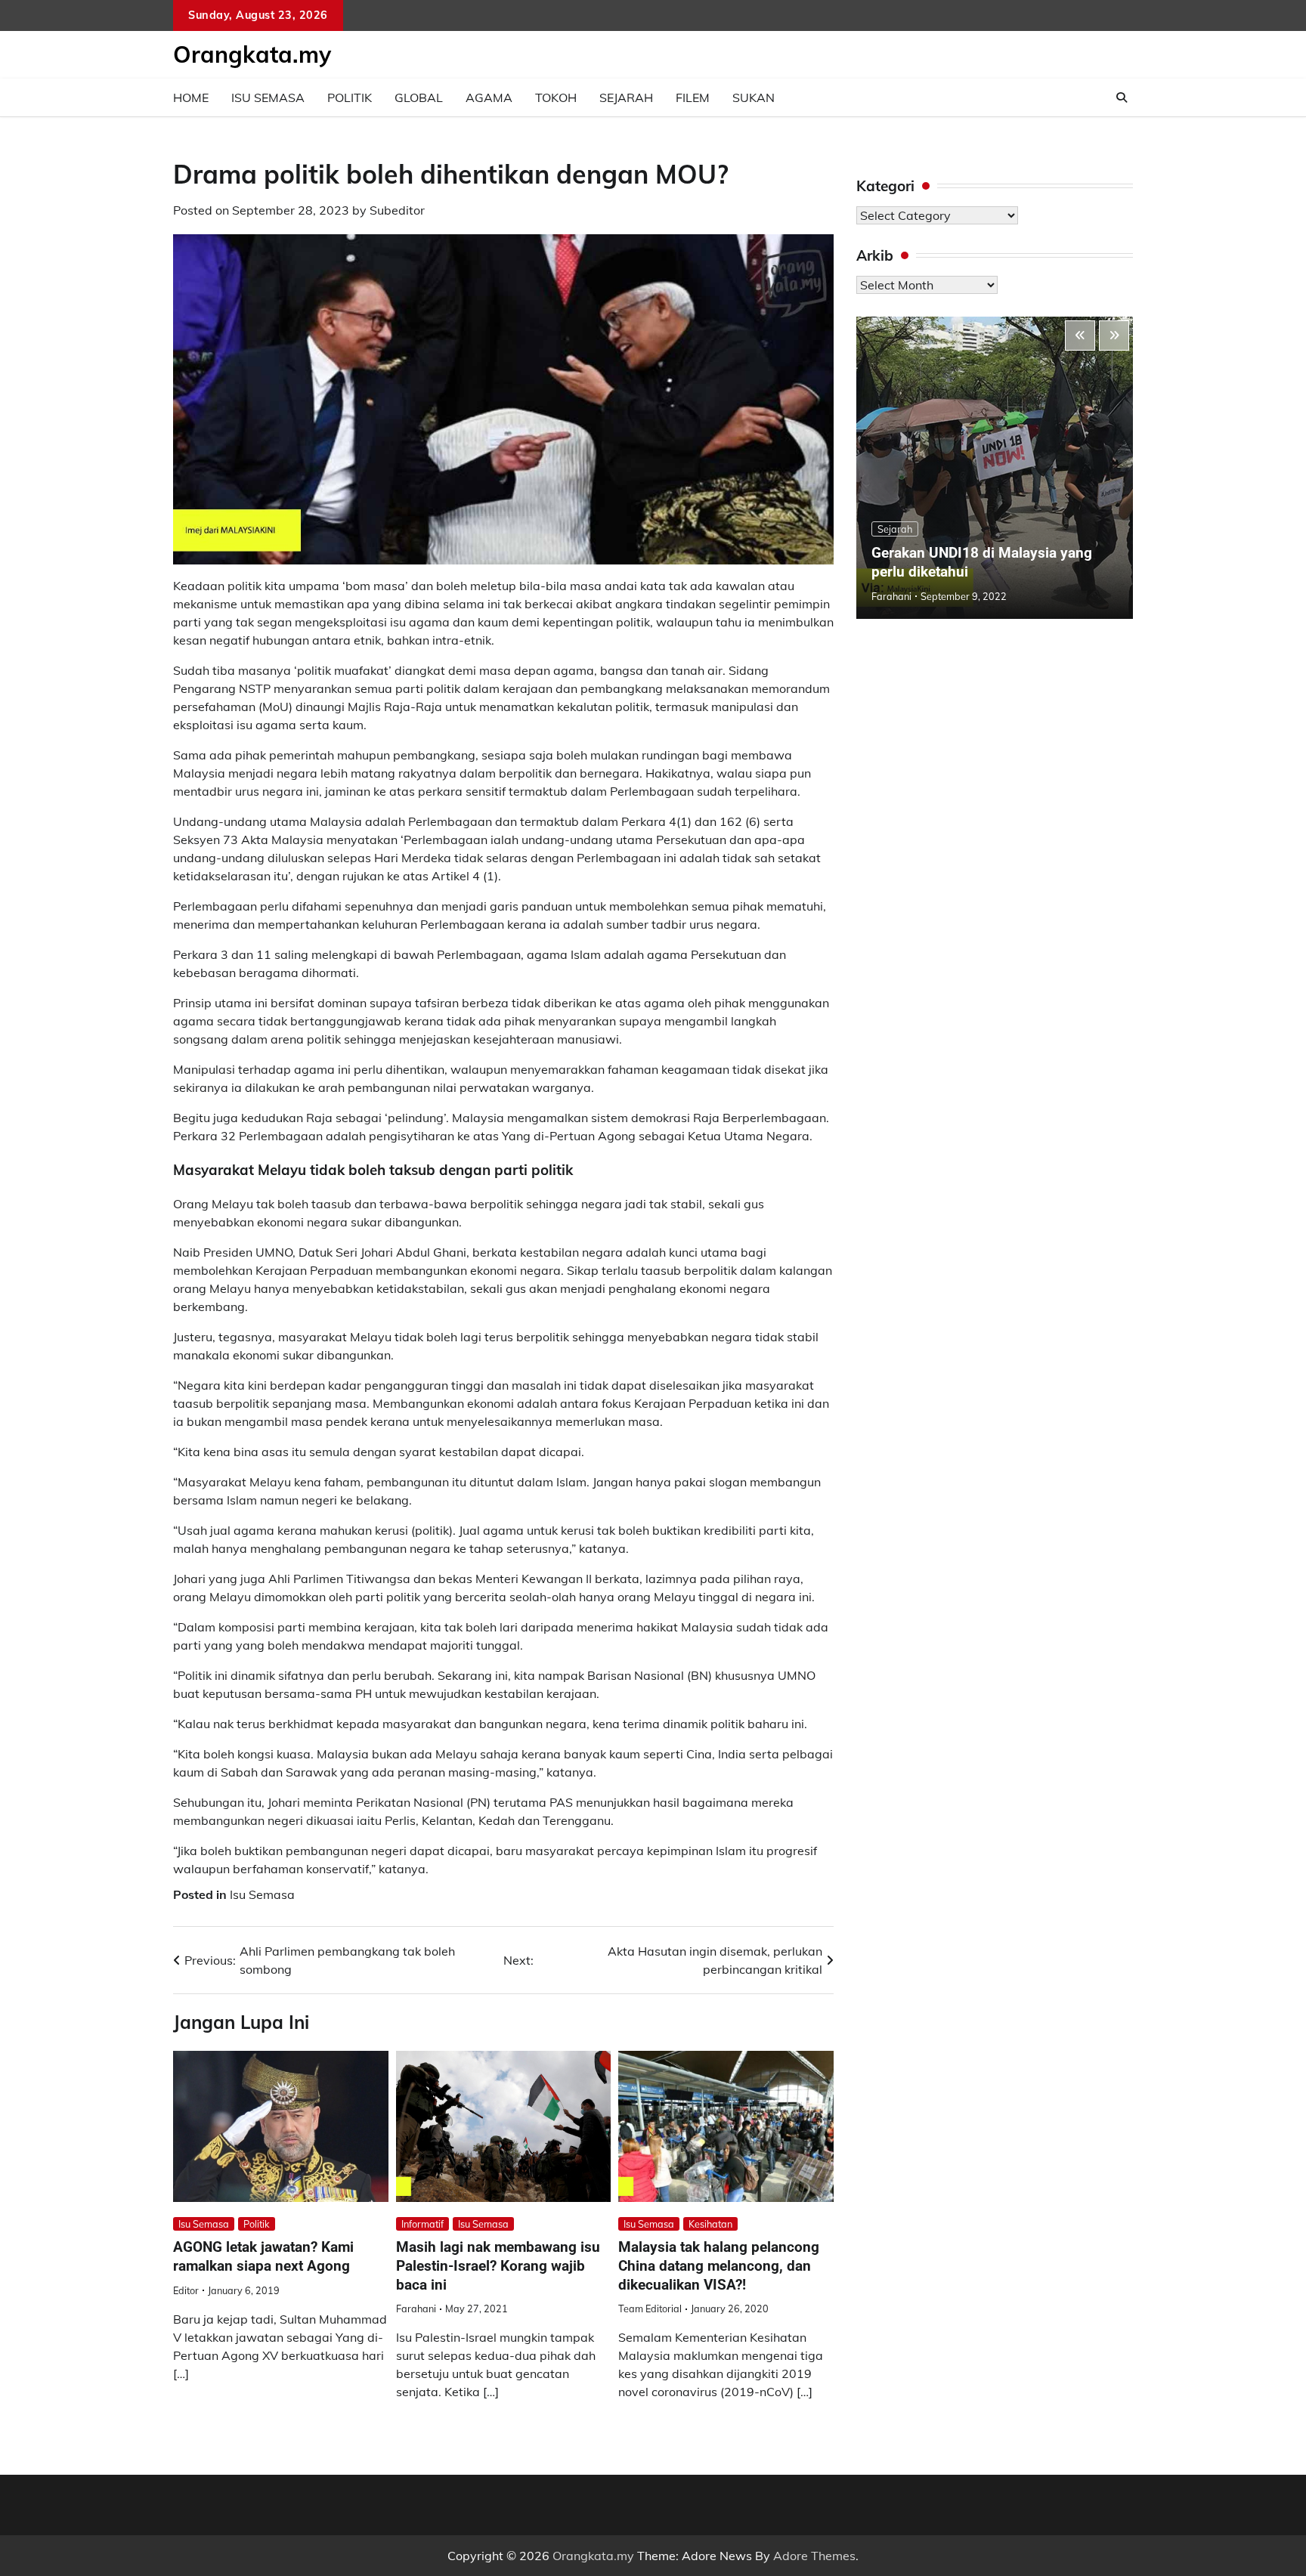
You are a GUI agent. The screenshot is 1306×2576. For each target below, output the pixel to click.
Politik (350, 97)
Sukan (754, 97)
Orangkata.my (252, 54)
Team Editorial (650, 2309)
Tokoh (556, 97)
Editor (186, 2290)
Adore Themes (814, 2556)
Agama (489, 97)
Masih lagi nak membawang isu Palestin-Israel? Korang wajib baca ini (498, 2266)
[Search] (1122, 97)
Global (419, 97)
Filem (693, 97)
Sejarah (626, 97)
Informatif (422, 2224)
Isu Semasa (268, 97)
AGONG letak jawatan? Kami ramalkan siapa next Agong (263, 2256)
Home (191, 97)
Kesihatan (710, 2224)
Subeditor (397, 210)
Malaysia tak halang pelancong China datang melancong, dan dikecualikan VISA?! (719, 2266)
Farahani (416, 2309)
